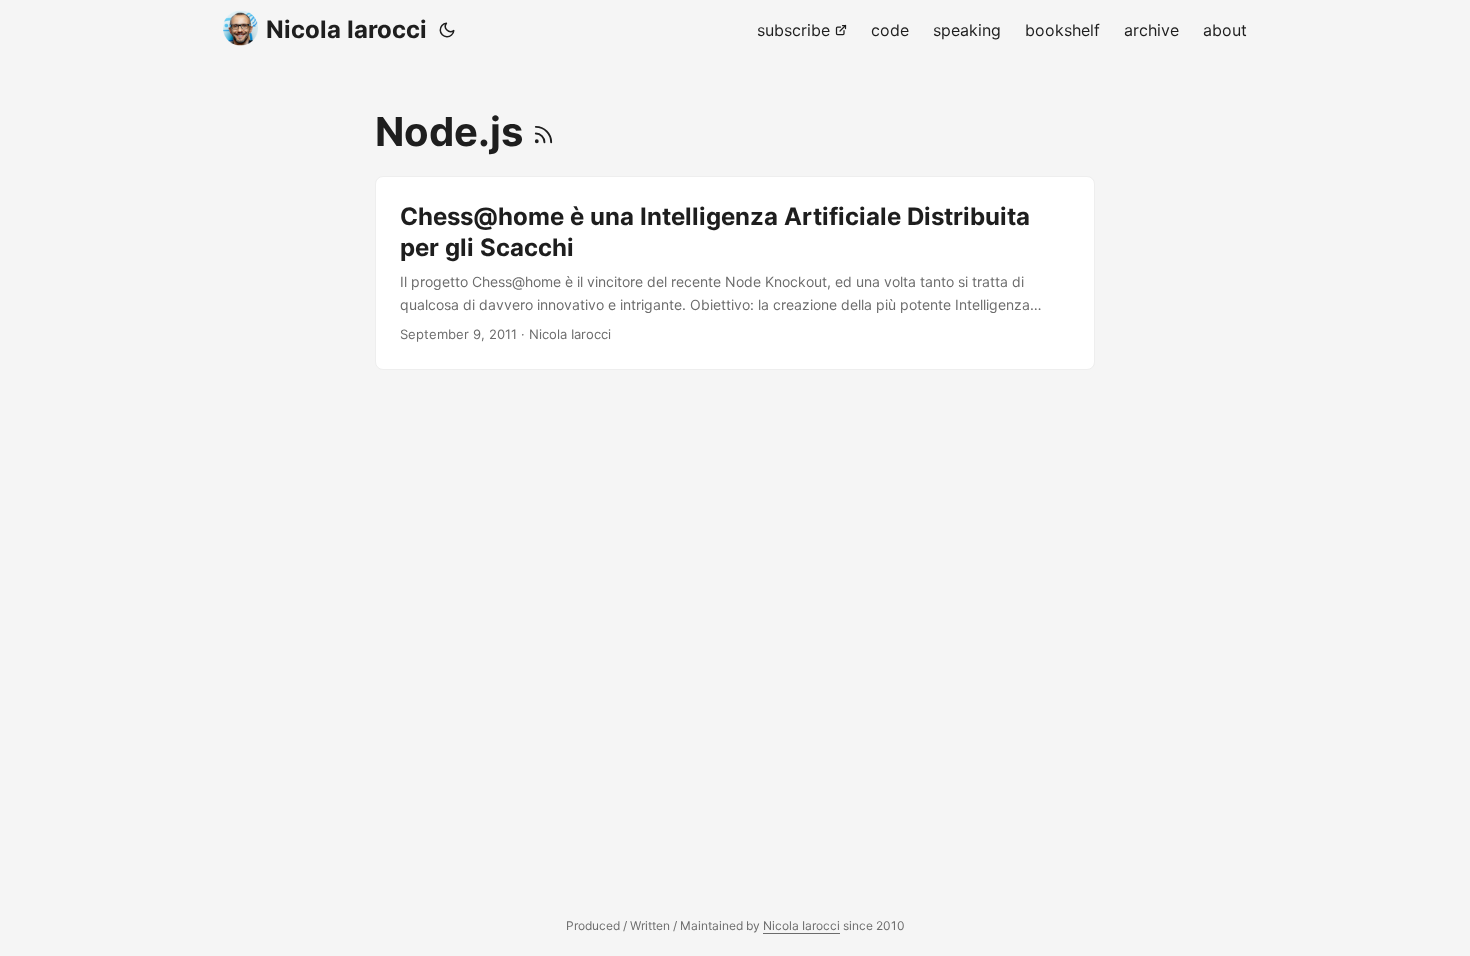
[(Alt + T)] (447, 30)
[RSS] (543, 131)
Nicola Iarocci (346, 29)
